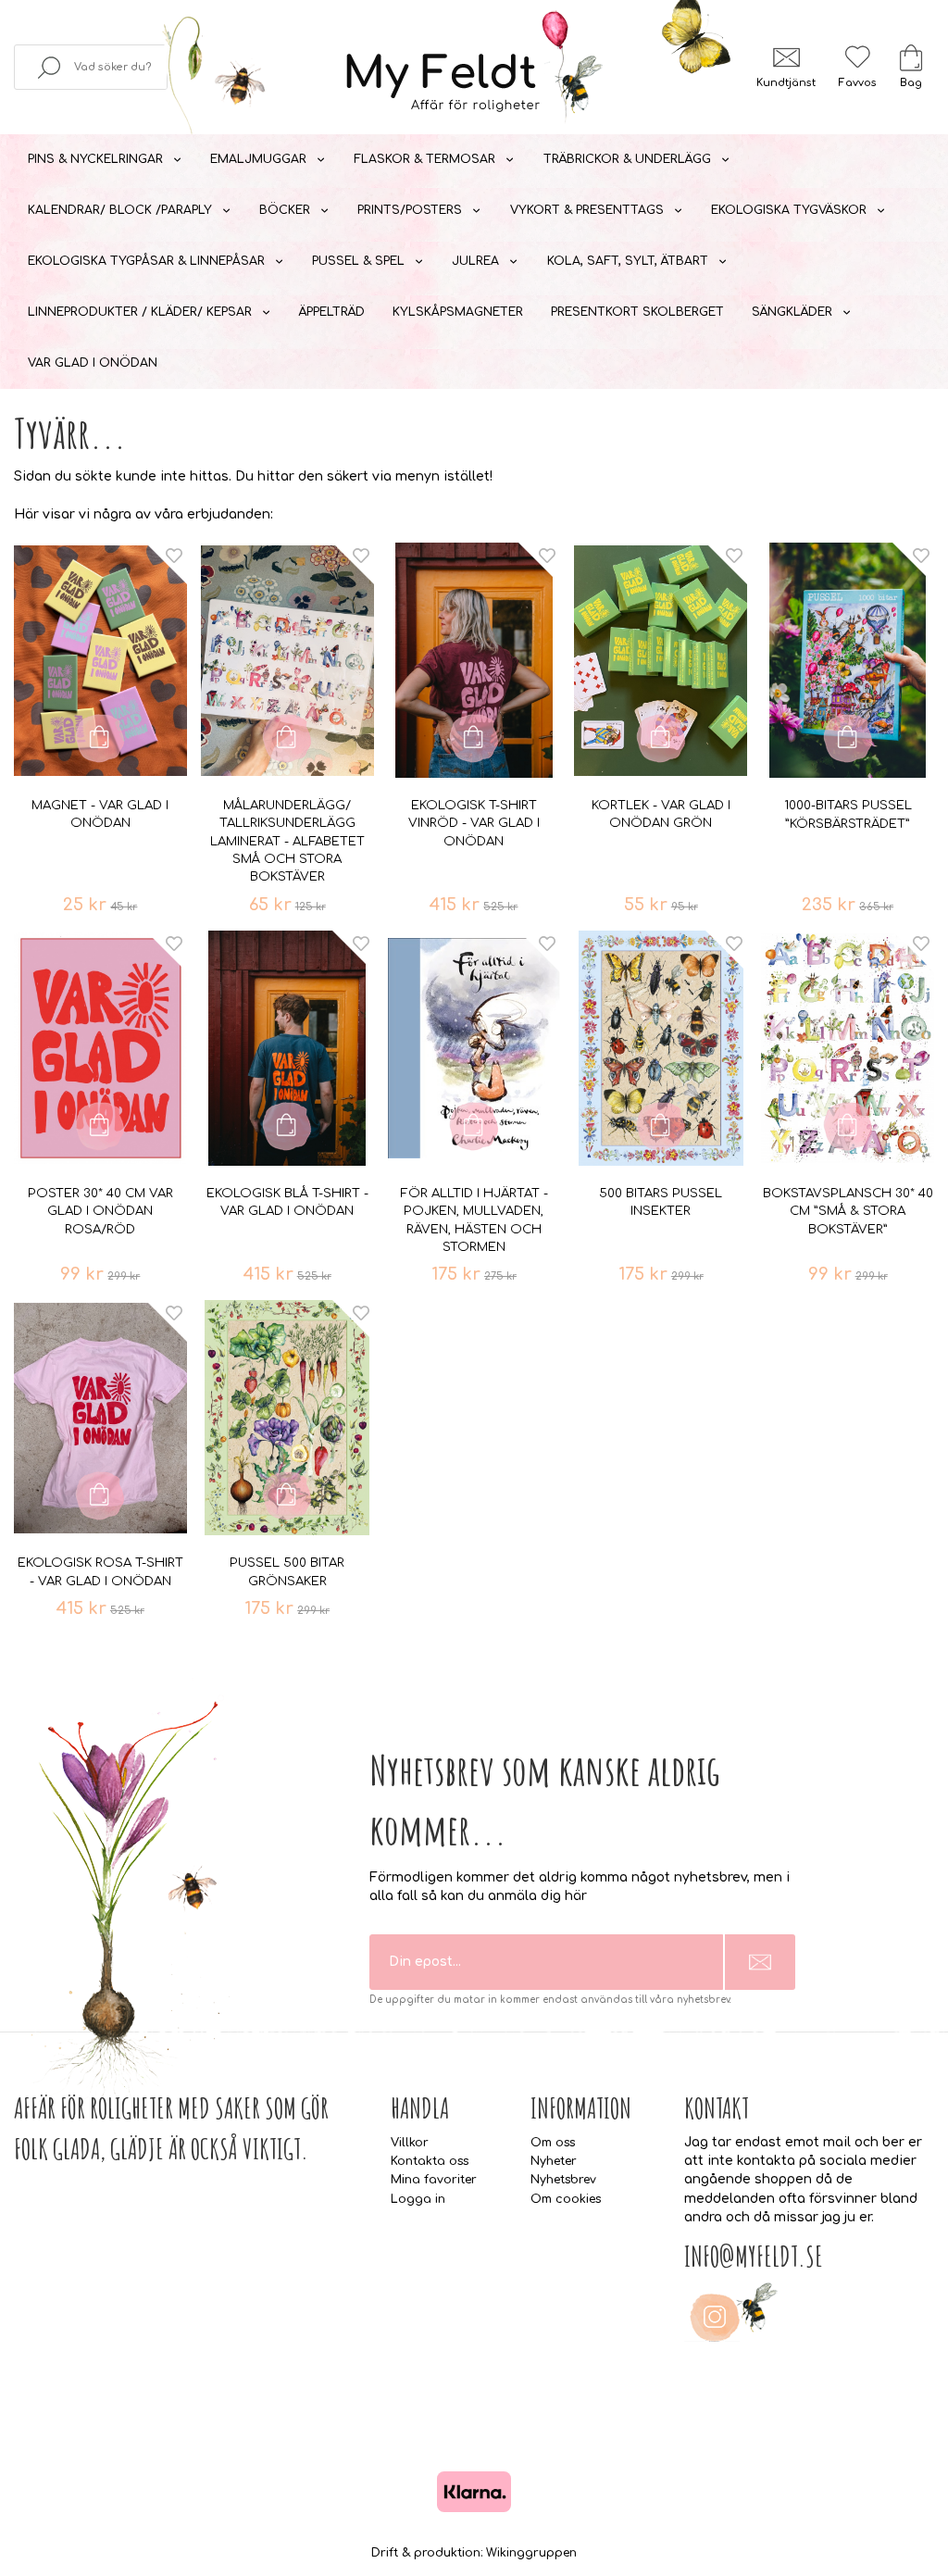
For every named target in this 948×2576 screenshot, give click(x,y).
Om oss (553, 2143)
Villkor (410, 2143)
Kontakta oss (430, 2161)
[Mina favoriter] (857, 57)
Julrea (475, 261)
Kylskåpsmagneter (458, 312)
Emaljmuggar (258, 159)
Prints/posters (410, 210)
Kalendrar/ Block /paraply (120, 210)
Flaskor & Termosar (424, 159)
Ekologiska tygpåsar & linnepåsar (146, 261)
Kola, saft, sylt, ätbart (628, 261)
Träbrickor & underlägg (627, 159)
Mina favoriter (434, 2180)
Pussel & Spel (358, 261)
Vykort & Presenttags (587, 210)
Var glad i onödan (93, 363)
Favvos (857, 83)
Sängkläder (792, 312)
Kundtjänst (786, 83)
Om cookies (566, 2199)
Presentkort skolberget (637, 312)
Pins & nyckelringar (95, 159)
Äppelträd (332, 312)
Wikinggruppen (531, 2553)
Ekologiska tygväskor (789, 210)
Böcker (285, 210)
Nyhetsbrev (563, 2180)
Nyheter (554, 2161)
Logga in (418, 2199)
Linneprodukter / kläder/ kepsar (140, 312)
